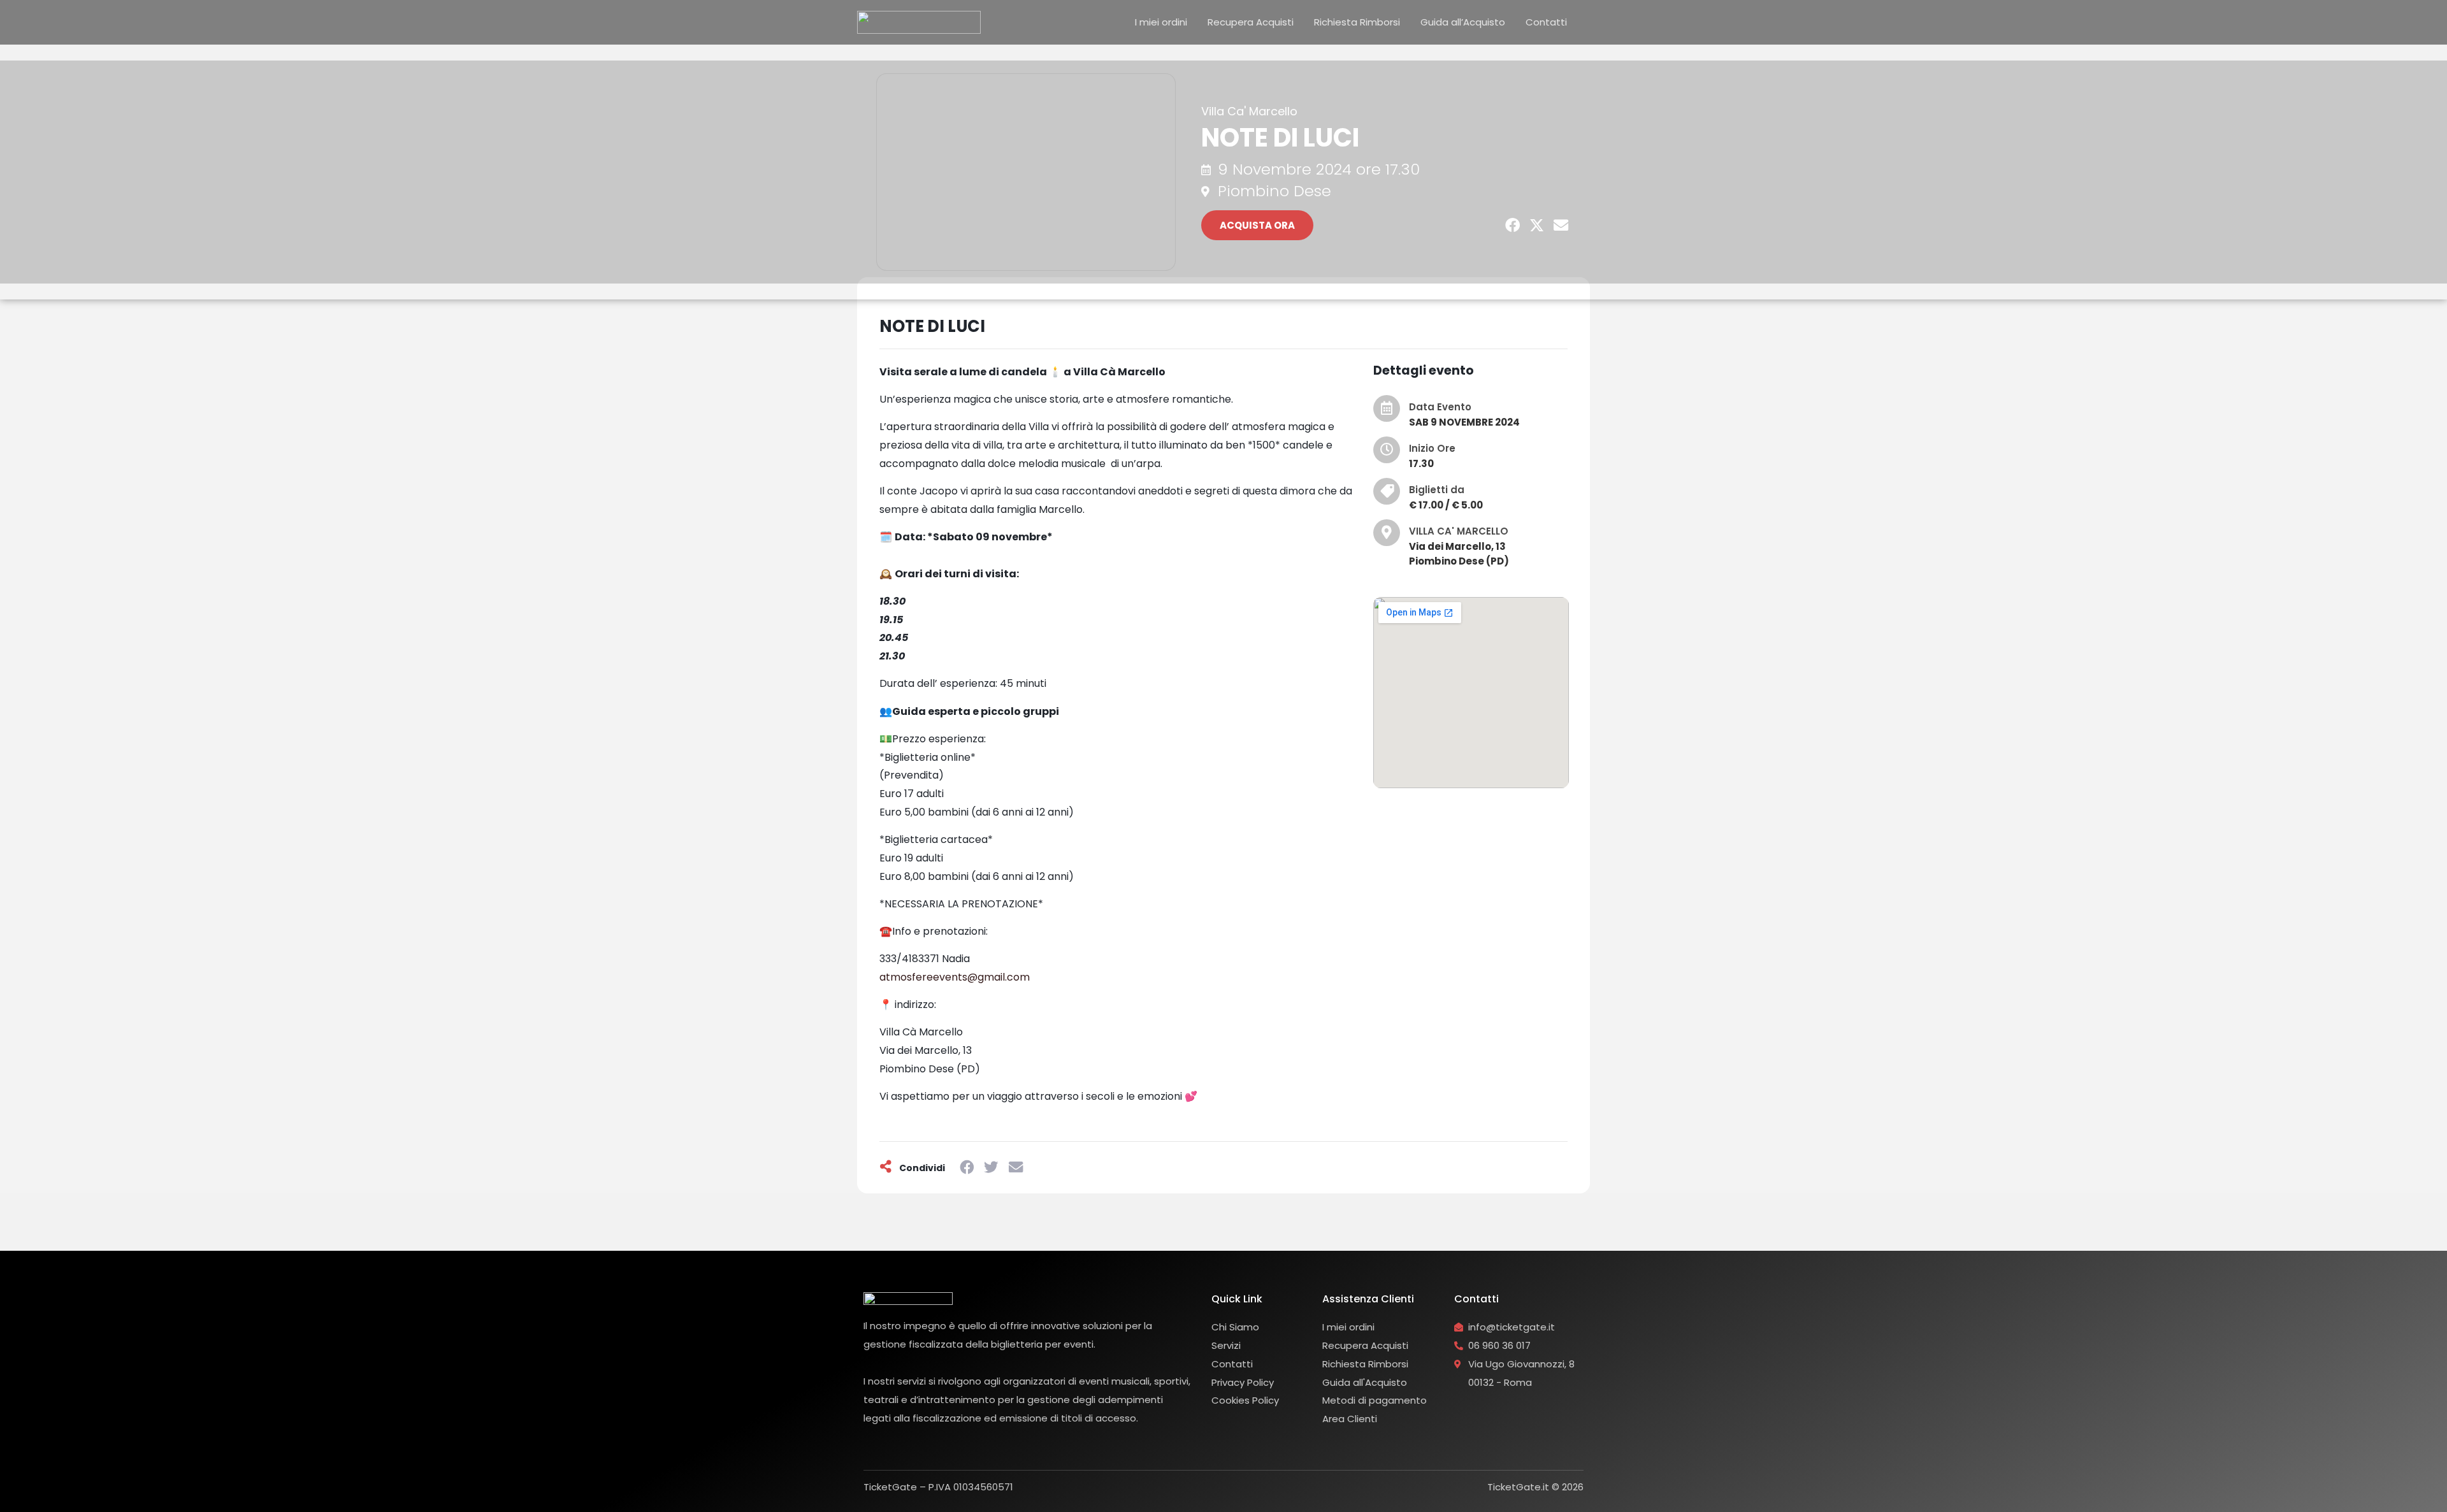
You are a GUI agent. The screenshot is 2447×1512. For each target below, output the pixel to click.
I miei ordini (1161, 22)
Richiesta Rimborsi (1357, 22)
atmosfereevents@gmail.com (955, 977)
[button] (1513, 226)
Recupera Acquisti (1251, 22)
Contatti (1546, 22)
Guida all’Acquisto (1463, 22)
